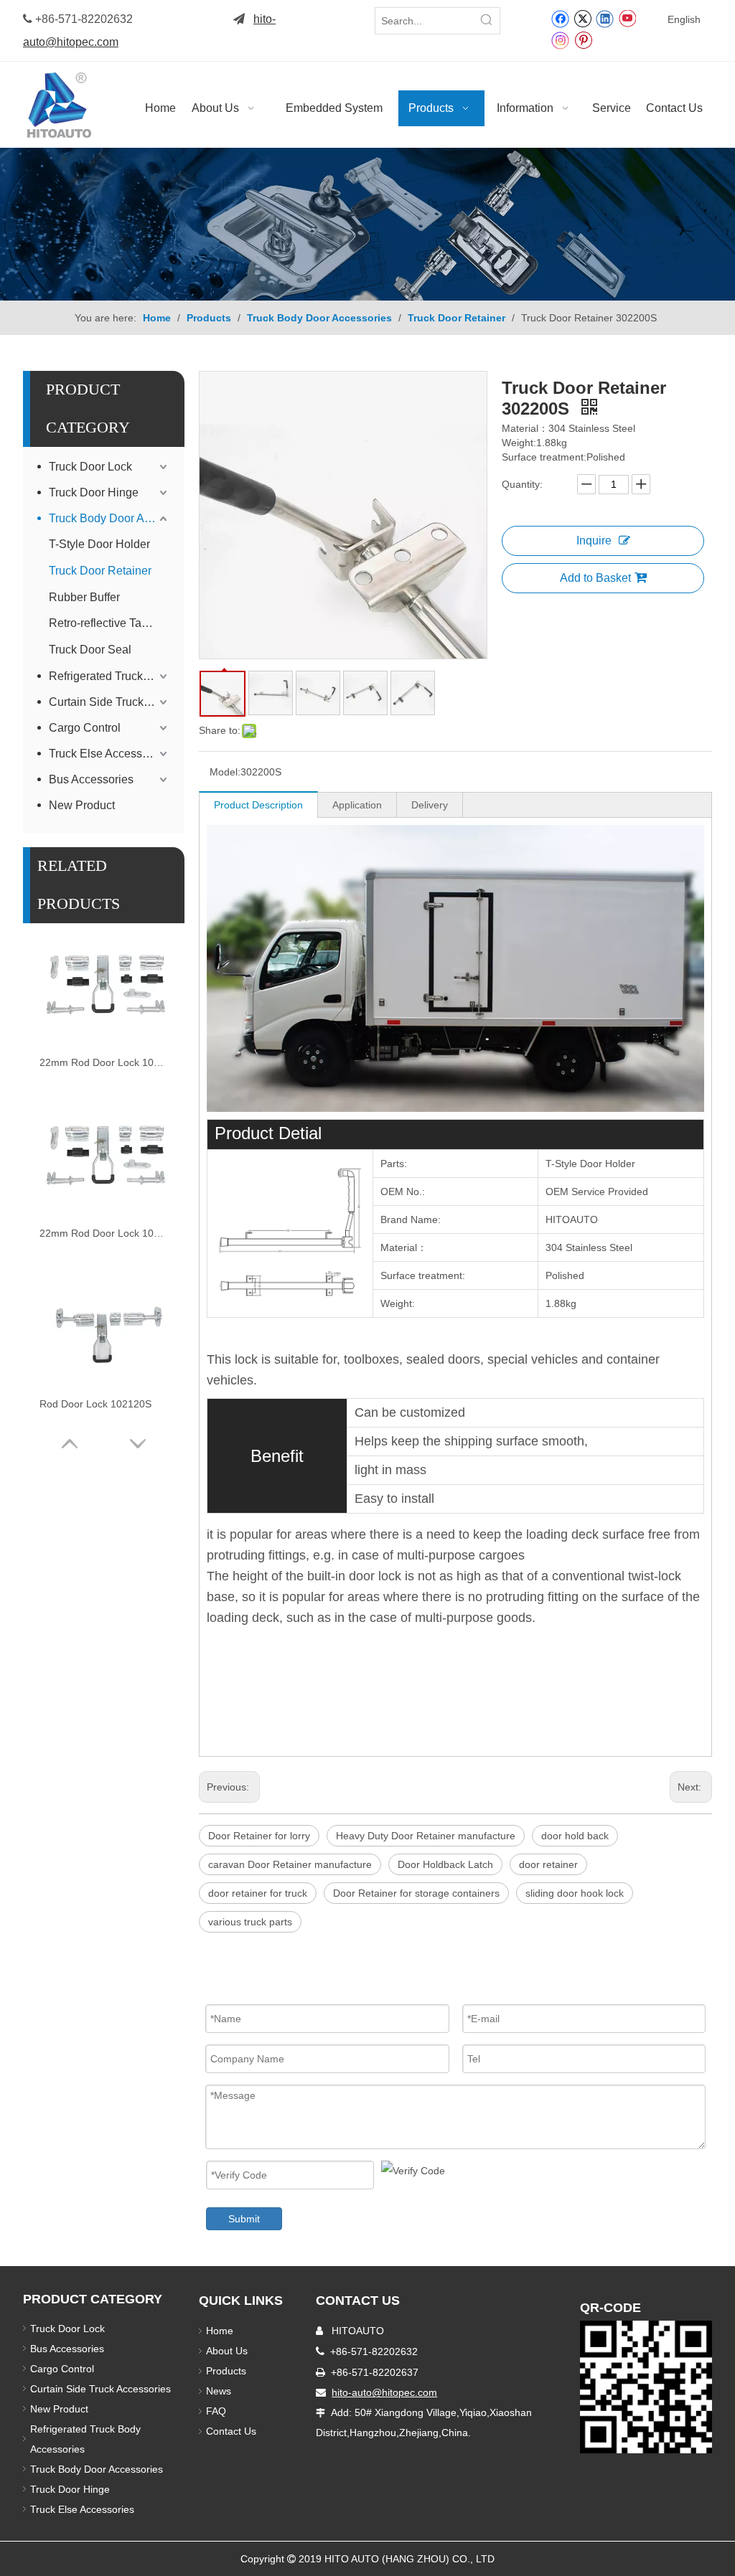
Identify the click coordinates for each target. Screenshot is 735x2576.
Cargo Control (85, 728)
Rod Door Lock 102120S (95, 1404)
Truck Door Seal (90, 650)
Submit (244, 2219)
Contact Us (231, 2431)
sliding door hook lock (575, 1893)
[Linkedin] (605, 18)
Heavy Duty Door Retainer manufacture (426, 1836)
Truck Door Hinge (94, 492)
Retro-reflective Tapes (104, 623)
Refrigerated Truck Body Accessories (109, 676)
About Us (227, 2351)
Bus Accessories (91, 779)
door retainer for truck (258, 1893)
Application (357, 805)
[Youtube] (627, 18)
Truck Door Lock (90, 467)
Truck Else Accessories (108, 754)
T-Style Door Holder (99, 544)
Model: (225, 772)
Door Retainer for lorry (259, 1836)
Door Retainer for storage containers (416, 1893)
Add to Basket (595, 578)
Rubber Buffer (84, 597)
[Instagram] (561, 40)
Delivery (430, 805)
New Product (83, 805)
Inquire (594, 541)
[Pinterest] (583, 39)
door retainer (548, 1864)
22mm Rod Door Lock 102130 (104, 1233)
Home (220, 2331)
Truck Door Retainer (100, 571)
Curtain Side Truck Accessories (109, 702)
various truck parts (250, 1922)
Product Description (258, 805)
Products (226, 2371)
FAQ (216, 2411)
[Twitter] (582, 18)
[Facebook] (560, 18)
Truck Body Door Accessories (109, 518)
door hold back (575, 1836)
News (219, 2391)
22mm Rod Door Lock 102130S (104, 1062)
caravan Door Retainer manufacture (290, 1864)
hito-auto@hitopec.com (384, 2392)
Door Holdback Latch (445, 1864)
